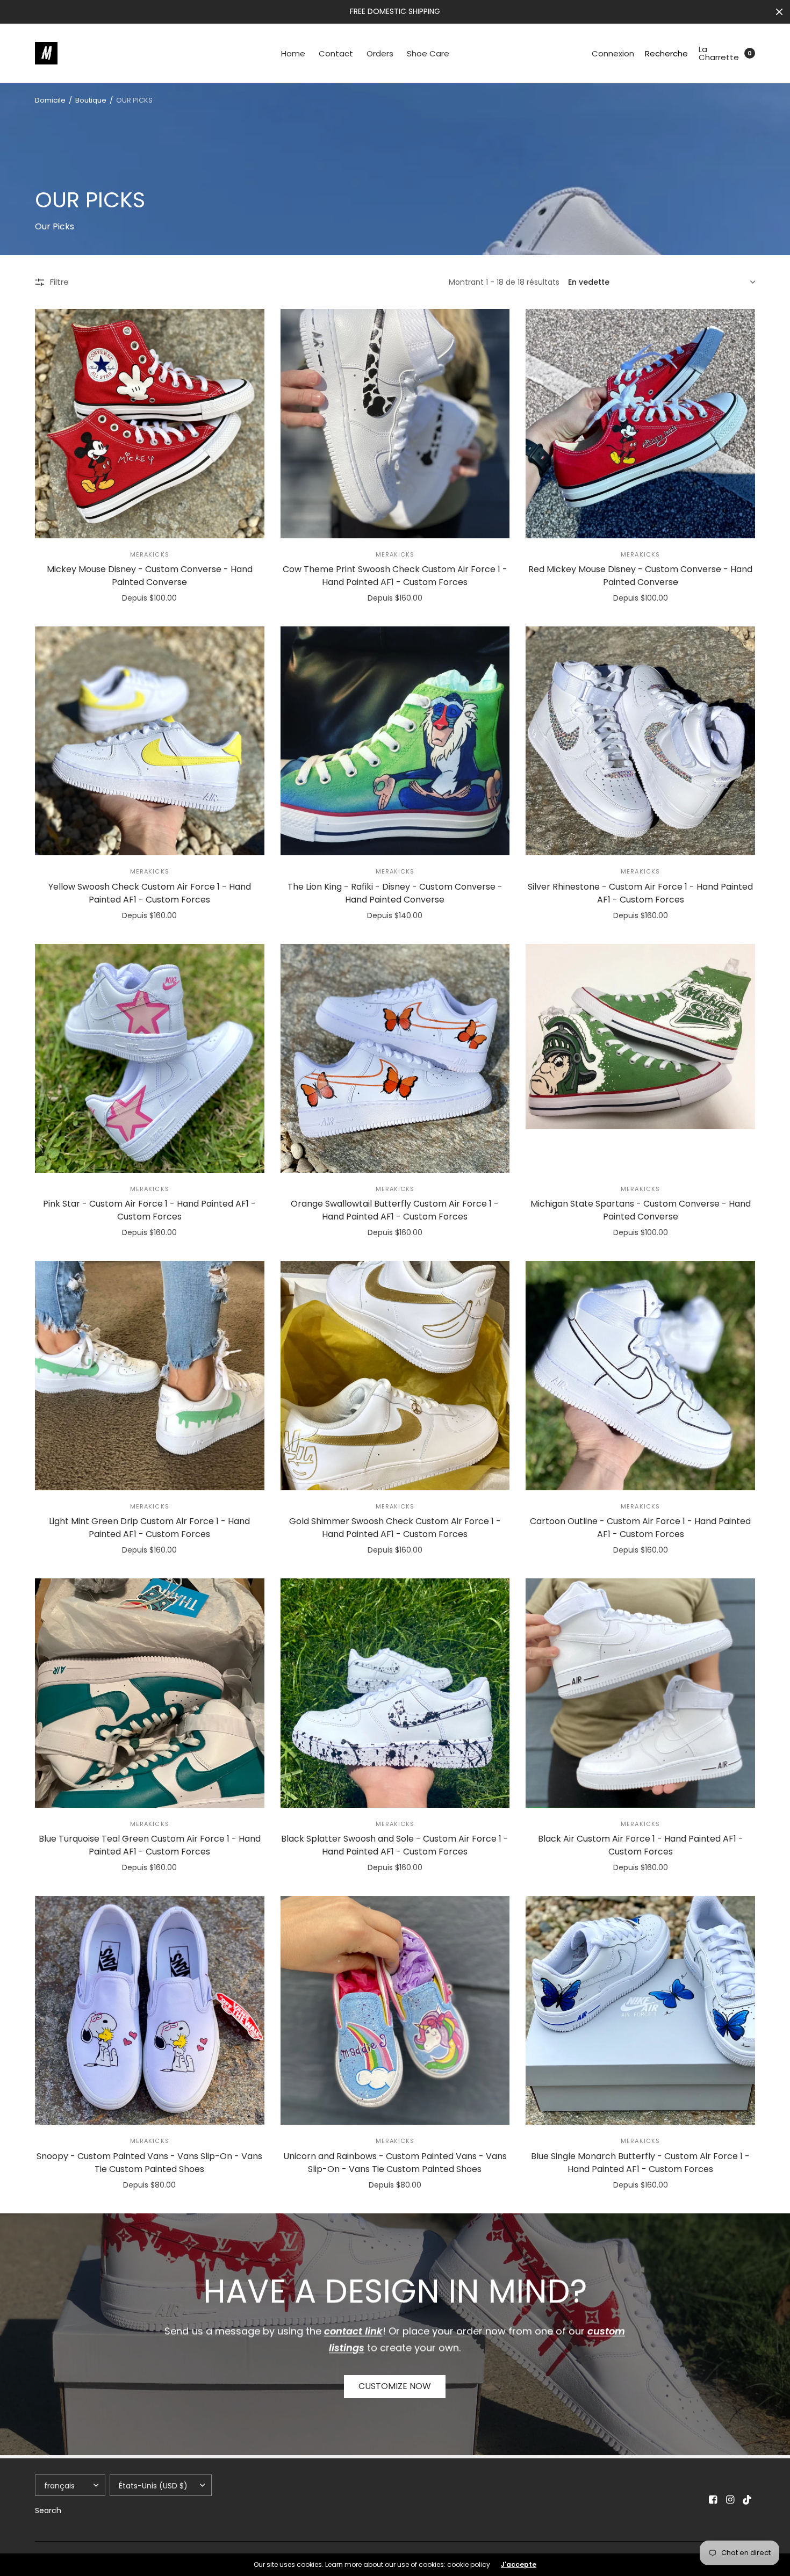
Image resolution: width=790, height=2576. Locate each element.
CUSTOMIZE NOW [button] (395, 2386)
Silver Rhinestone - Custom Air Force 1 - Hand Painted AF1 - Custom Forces (640, 893)
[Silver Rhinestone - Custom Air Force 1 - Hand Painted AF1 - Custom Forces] (640, 741)
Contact (336, 53)
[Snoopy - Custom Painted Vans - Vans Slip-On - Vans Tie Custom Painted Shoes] (150, 2011)
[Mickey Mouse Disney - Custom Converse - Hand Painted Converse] (150, 424)
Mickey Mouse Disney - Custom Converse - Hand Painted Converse (150, 576)
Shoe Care (428, 53)
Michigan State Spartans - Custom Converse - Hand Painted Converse (641, 1210)
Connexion (613, 53)
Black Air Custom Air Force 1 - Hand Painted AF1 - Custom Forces (641, 1845)
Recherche (666, 53)
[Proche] (779, 12)
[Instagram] (730, 2500)
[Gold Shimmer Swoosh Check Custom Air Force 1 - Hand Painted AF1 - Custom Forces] (395, 1376)
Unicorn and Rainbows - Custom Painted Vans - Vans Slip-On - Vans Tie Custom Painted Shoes (395, 2163)
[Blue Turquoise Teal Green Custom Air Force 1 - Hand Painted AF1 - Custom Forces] (150, 1693)
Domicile (50, 100)
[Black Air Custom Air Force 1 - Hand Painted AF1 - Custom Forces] (640, 1693)
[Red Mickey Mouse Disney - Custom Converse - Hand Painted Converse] (640, 424)
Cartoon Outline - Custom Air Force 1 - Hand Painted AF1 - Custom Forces (640, 1528)
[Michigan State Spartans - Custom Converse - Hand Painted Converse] (640, 1059)
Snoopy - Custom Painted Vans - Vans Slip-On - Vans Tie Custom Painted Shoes (149, 2163)
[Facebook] (713, 2500)
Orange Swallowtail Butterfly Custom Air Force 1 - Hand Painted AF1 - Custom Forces (395, 1210)
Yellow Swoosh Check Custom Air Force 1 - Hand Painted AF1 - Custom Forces (150, 893)
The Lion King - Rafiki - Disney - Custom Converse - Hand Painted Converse (395, 893)
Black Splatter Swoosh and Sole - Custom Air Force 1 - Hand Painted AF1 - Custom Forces (395, 1845)
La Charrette (719, 53)
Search (48, 2510)
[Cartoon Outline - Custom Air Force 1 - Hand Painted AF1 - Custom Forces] (640, 1376)
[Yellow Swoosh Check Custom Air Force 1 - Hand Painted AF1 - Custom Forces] (150, 741)
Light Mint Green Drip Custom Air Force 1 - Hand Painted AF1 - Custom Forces (149, 1528)
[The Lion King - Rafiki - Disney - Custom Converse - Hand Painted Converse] (395, 741)
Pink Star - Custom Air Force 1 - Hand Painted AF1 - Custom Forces (149, 1210)
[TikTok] (748, 2500)
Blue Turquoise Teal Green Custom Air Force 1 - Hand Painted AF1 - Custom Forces (150, 1845)
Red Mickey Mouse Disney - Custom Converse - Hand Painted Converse (640, 576)
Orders (380, 53)
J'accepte (519, 2565)
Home (293, 53)
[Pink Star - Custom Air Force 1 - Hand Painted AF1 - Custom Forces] (150, 1059)
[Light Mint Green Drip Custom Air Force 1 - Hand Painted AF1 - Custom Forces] (150, 1376)
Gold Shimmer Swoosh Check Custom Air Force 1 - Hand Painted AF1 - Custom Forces (395, 1528)
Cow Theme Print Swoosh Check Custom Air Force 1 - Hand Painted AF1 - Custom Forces (395, 576)
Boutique (91, 100)
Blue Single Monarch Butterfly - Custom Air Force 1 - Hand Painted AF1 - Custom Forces (640, 2163)
